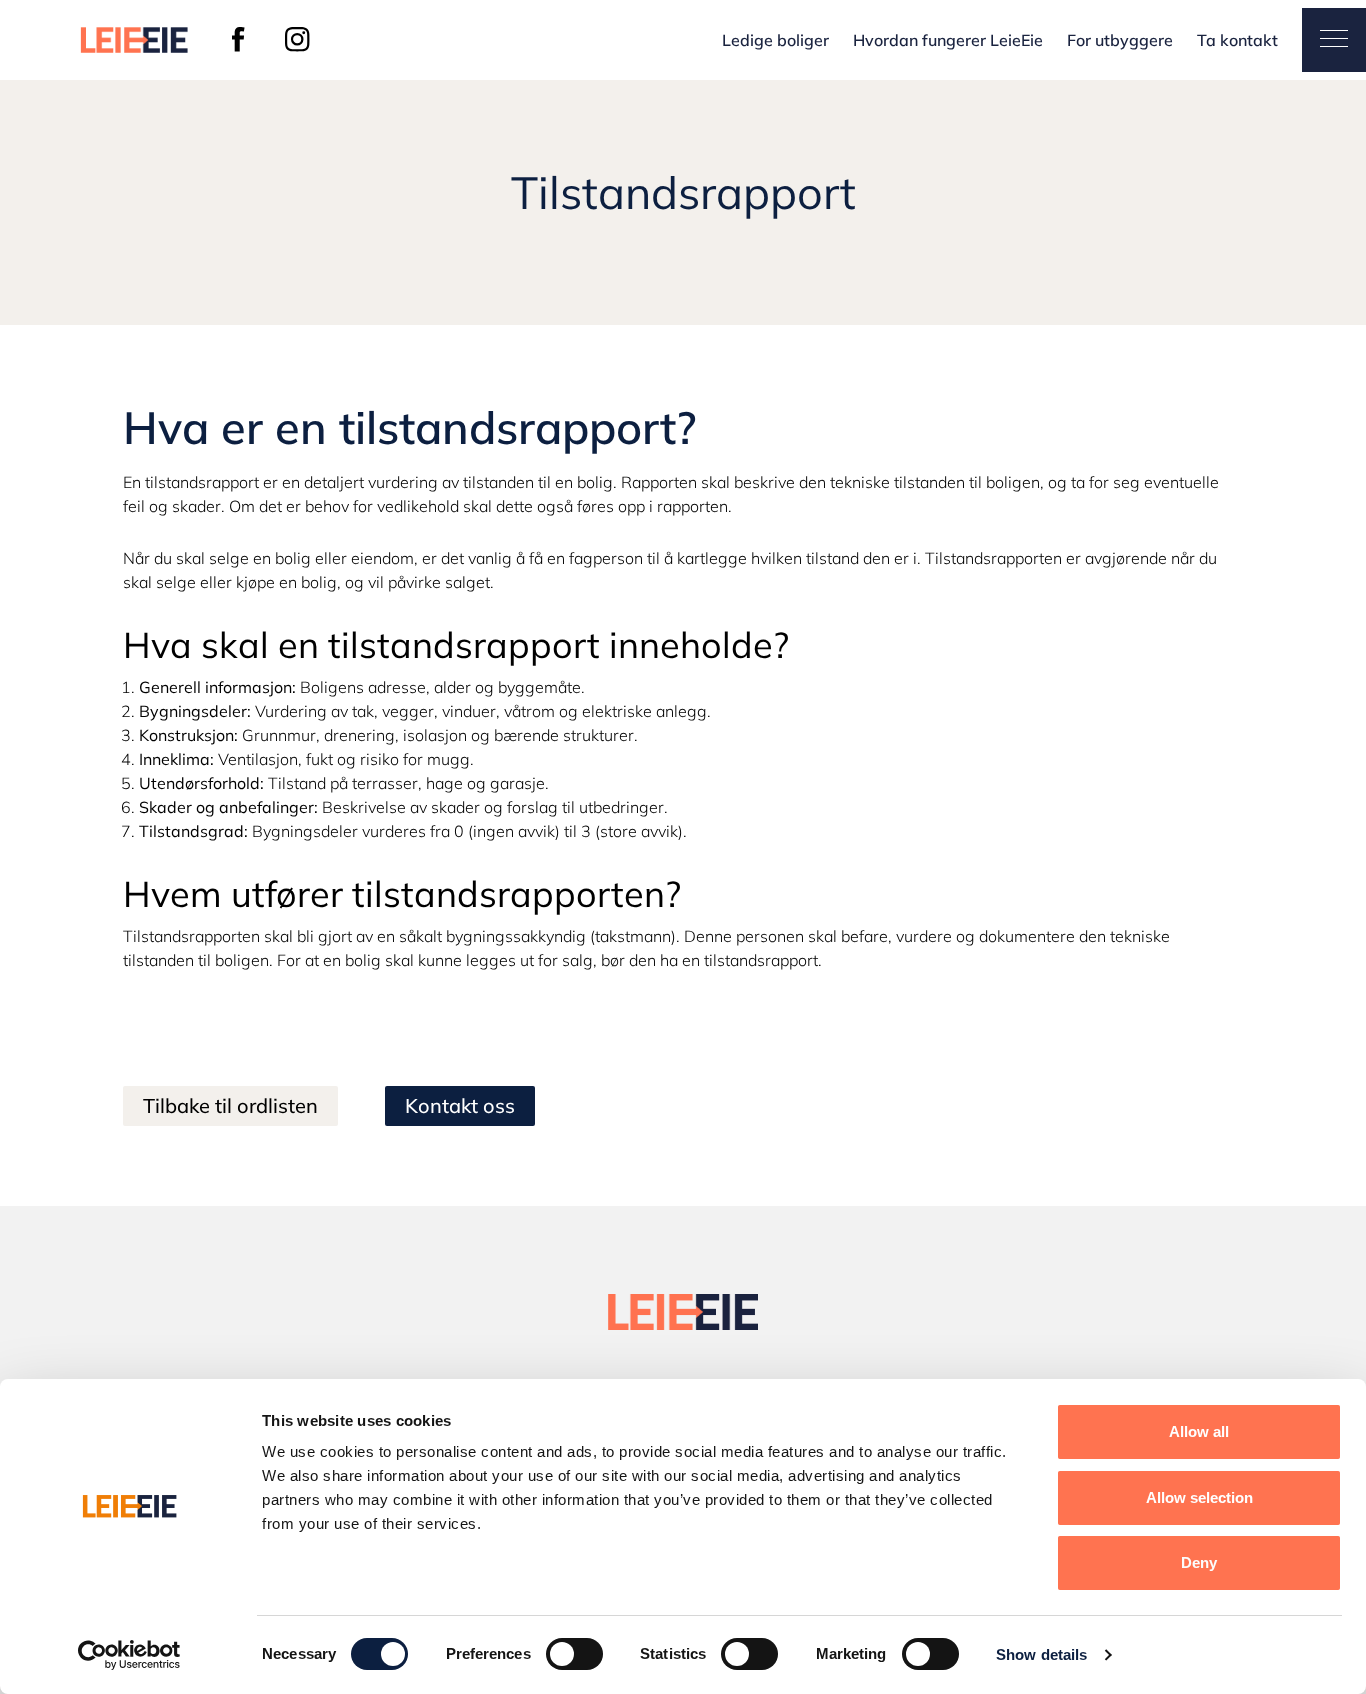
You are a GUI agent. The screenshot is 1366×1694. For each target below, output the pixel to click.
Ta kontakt (1237, 40)
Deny (1199, 1562)
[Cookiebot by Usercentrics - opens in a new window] (129, 1655)
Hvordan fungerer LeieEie (948, 40)
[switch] (574, 1654)
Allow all (1199, 1431)
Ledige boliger (775, 40)
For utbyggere (1120, 40)
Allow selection (1199, 1497)
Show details (1041, 1654)
